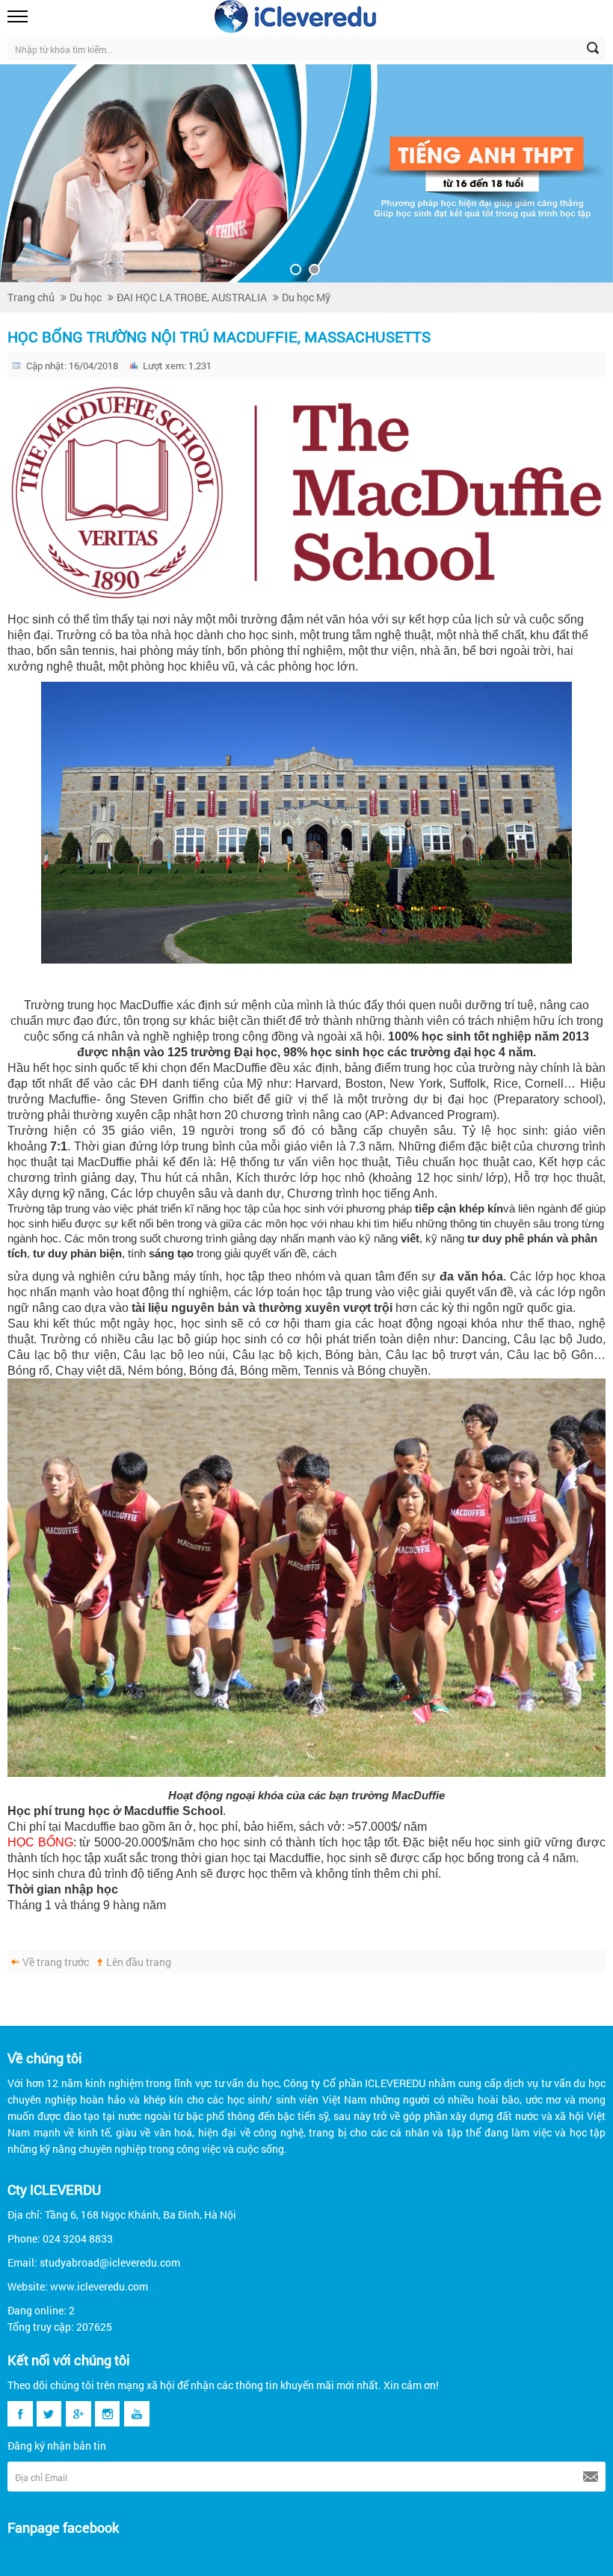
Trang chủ (31, 297)
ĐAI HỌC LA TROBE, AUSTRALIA (192, 297)
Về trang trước (56, 1962)
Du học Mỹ (306, 297)
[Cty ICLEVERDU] (295, 16)
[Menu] (19, 16)
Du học (86, 297)
